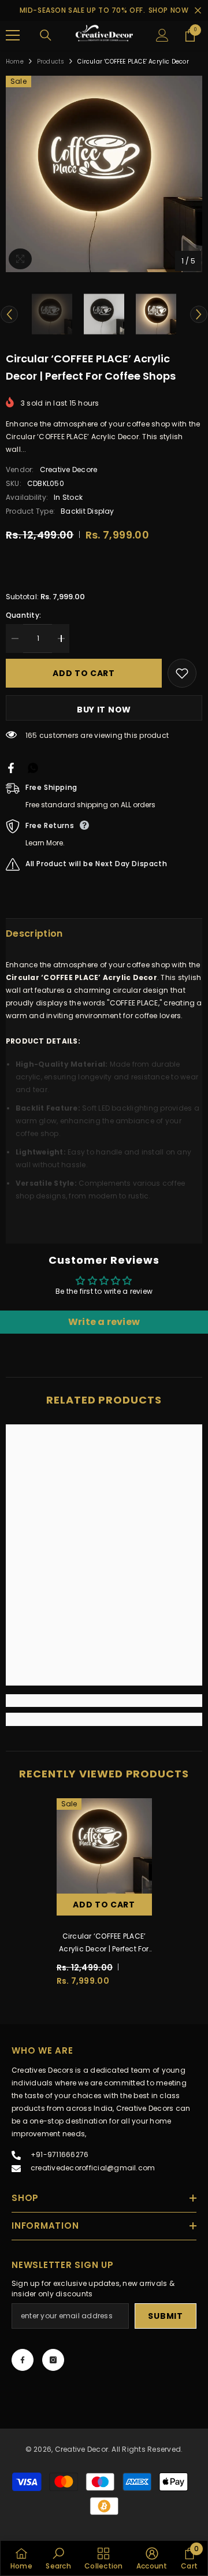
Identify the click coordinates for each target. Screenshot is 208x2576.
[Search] (46, 35)
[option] (104, 174)
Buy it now (104, 710)
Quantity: (23, 615)
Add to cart (84, 673)
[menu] (13, 35)
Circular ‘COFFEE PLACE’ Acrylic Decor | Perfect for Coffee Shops (104, 1943)
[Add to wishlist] (182, 673)
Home (15, 62)
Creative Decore (69, 469)
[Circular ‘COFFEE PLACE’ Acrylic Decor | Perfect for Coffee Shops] (104, 1846)
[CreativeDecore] (104, 36)
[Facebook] (23, 2360)
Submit (165, 2316)
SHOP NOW (169, 10)
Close (198, 11)
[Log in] (162, 35)
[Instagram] (53, 2360)
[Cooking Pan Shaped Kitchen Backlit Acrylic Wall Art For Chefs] (11, 768)
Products (51, 62)
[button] (9, 314)
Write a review (104, 1322)
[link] (104, 1701)
